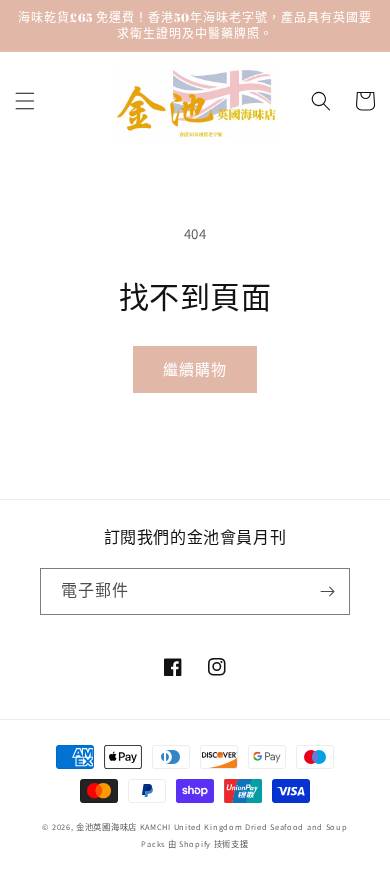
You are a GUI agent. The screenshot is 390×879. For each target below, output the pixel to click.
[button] (25, 101)
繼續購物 (195, 369)
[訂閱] (327, 591)
